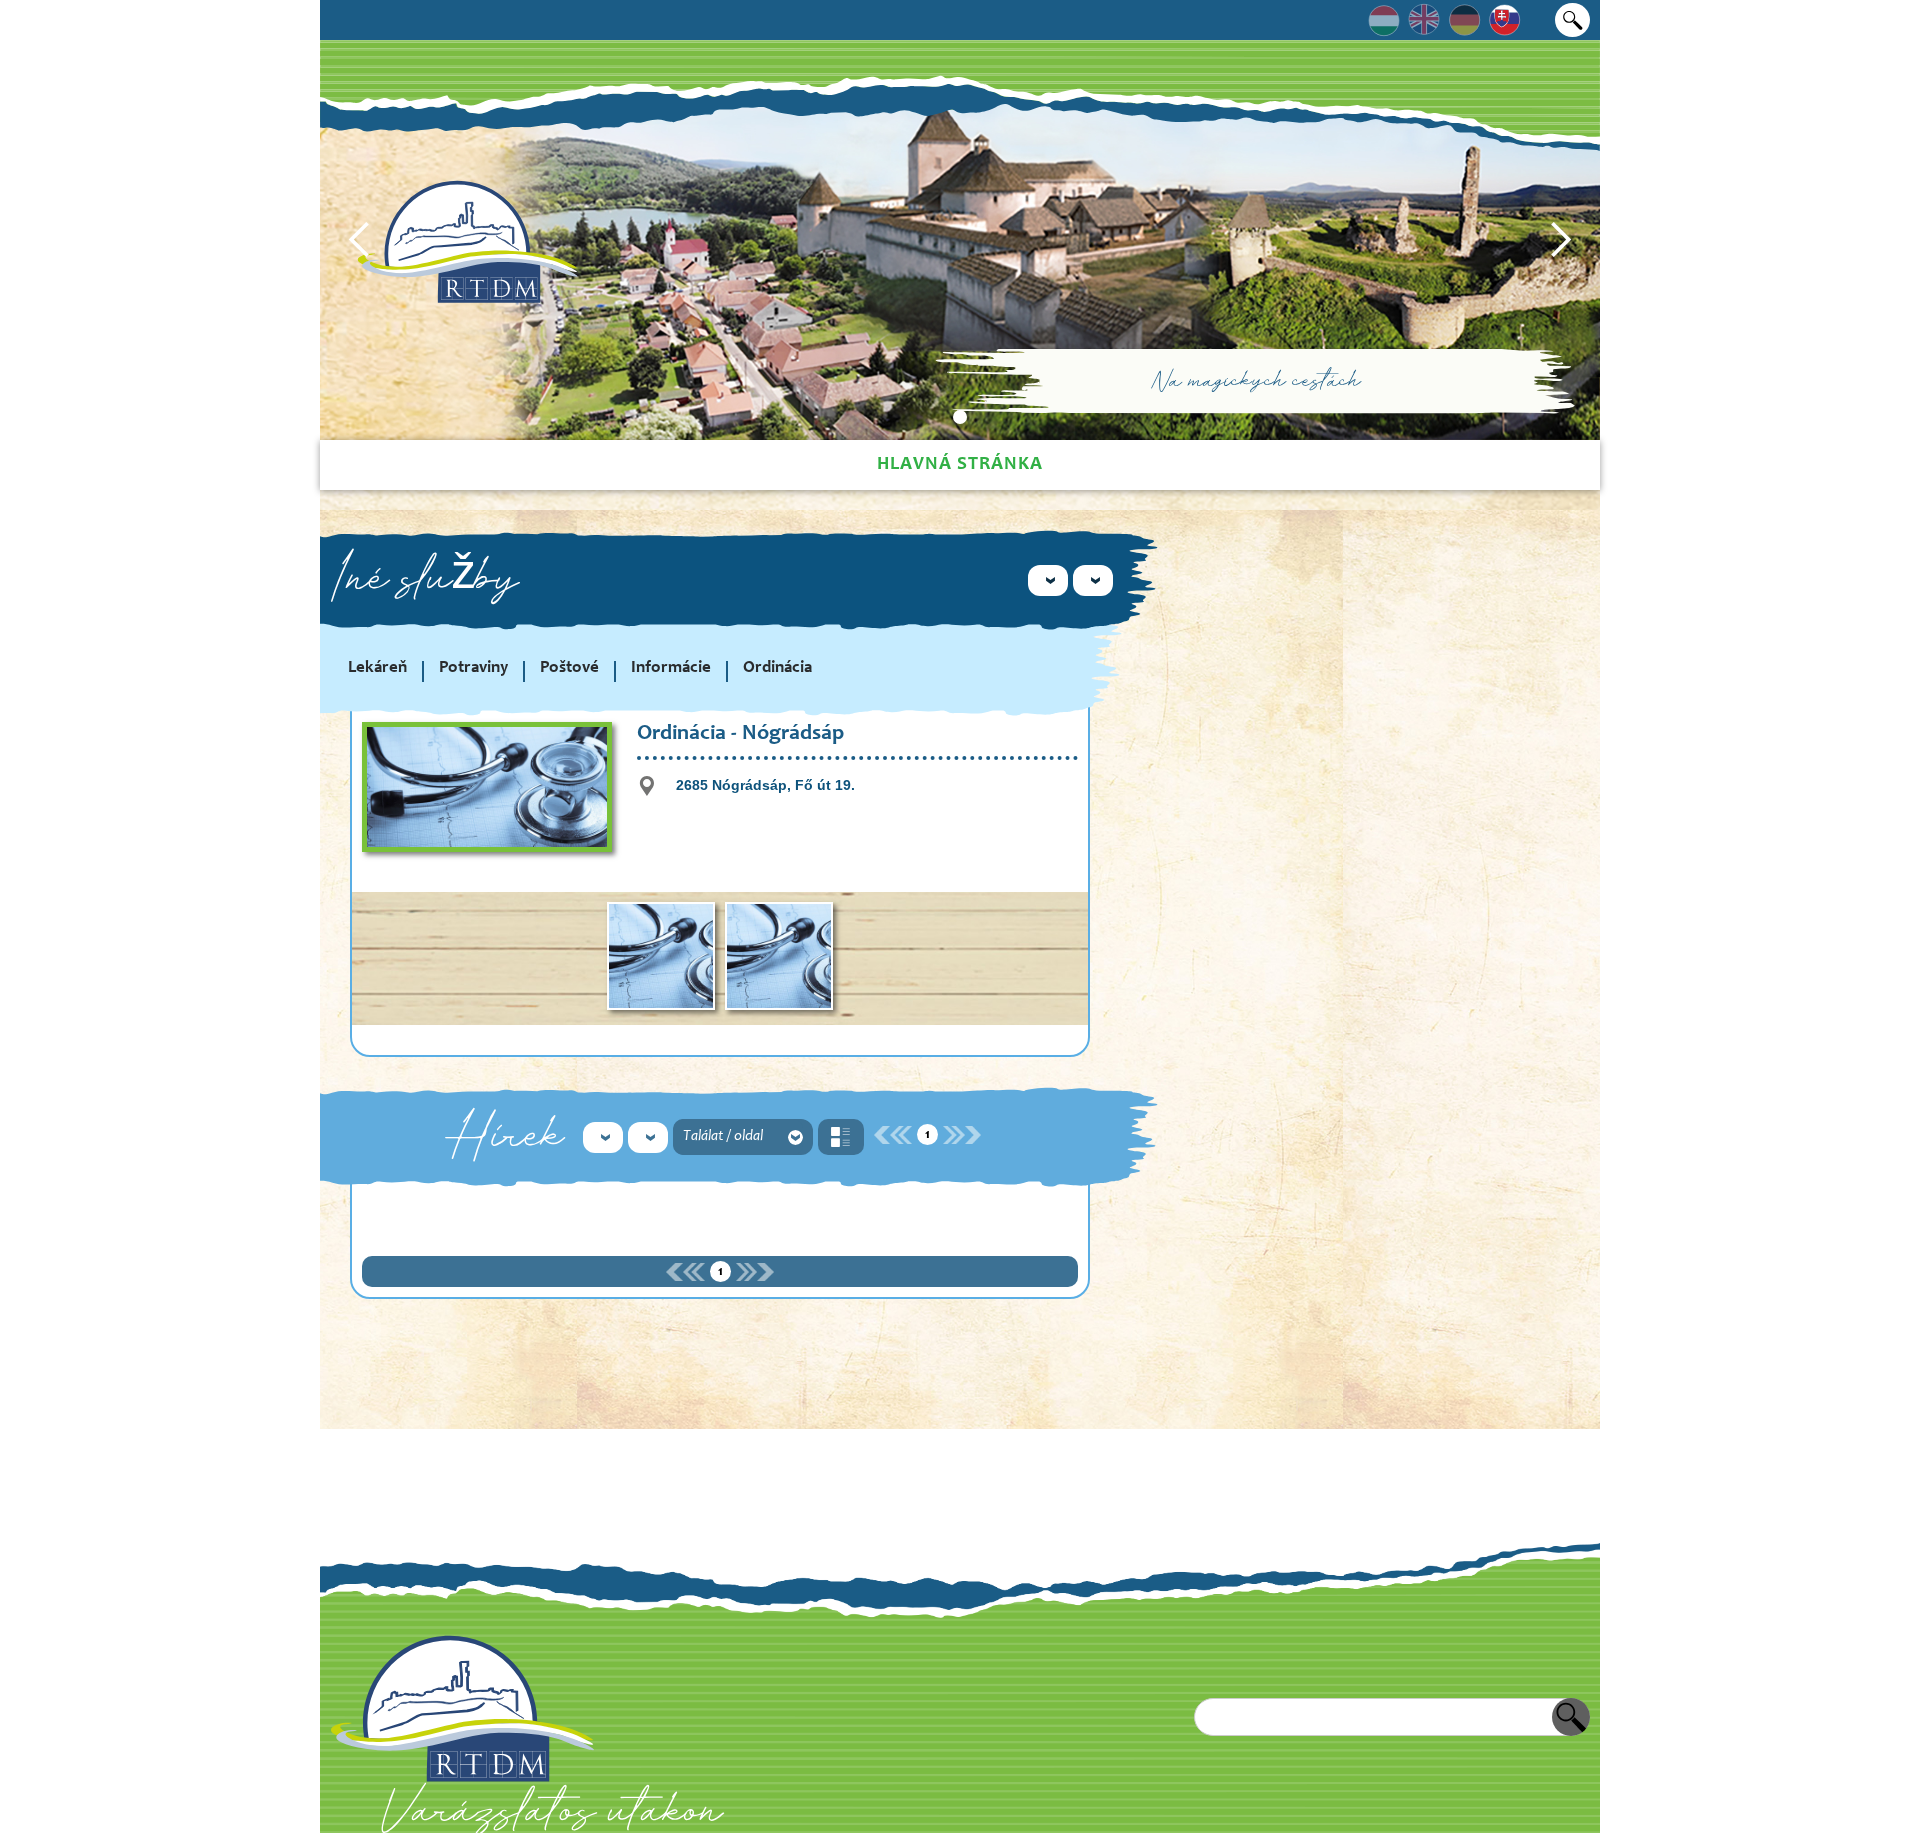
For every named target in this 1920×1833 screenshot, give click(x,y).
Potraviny (473, 668)
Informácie (671, 668)
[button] (360, 240)
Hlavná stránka (960, 464)
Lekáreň (377, 668)
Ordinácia (777, 668)
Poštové (569, 668)
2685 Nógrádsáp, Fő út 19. (765, 785)
